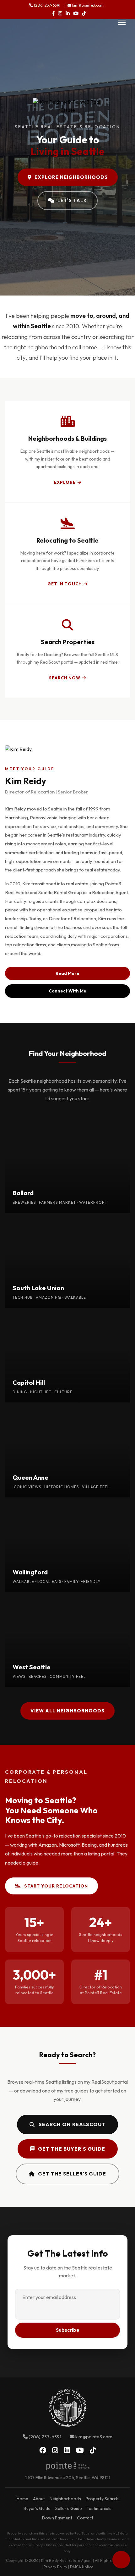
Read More (67, 973)
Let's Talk (72, 200)
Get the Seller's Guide (72, 2174)
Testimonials (99, 2508)
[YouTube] (76, 13)
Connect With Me (67, 991)
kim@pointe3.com (87, 5)
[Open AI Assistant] (121, 2560)
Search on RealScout (72, 2124)
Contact (85, 2518)
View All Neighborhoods (67, 1711)
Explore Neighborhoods (71, 177)
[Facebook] (53, 13)
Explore (65, 482)
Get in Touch (65, 584)
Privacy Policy (55, 2567)
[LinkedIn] (68, 13)
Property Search (102, 2499)
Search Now (65, 678)
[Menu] (122, 22)
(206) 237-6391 (47, 5)
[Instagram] (60, 13)
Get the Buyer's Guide (72, 2149)
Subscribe (68, 2330)
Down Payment (57, 2518)
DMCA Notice (82, 2567)
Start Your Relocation (56, 1886)
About (39, 2499)
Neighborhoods (65, 2499)
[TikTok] (84, 13)
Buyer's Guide (37, 2508)
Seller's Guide (69, 2508)
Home (22, 2499)
